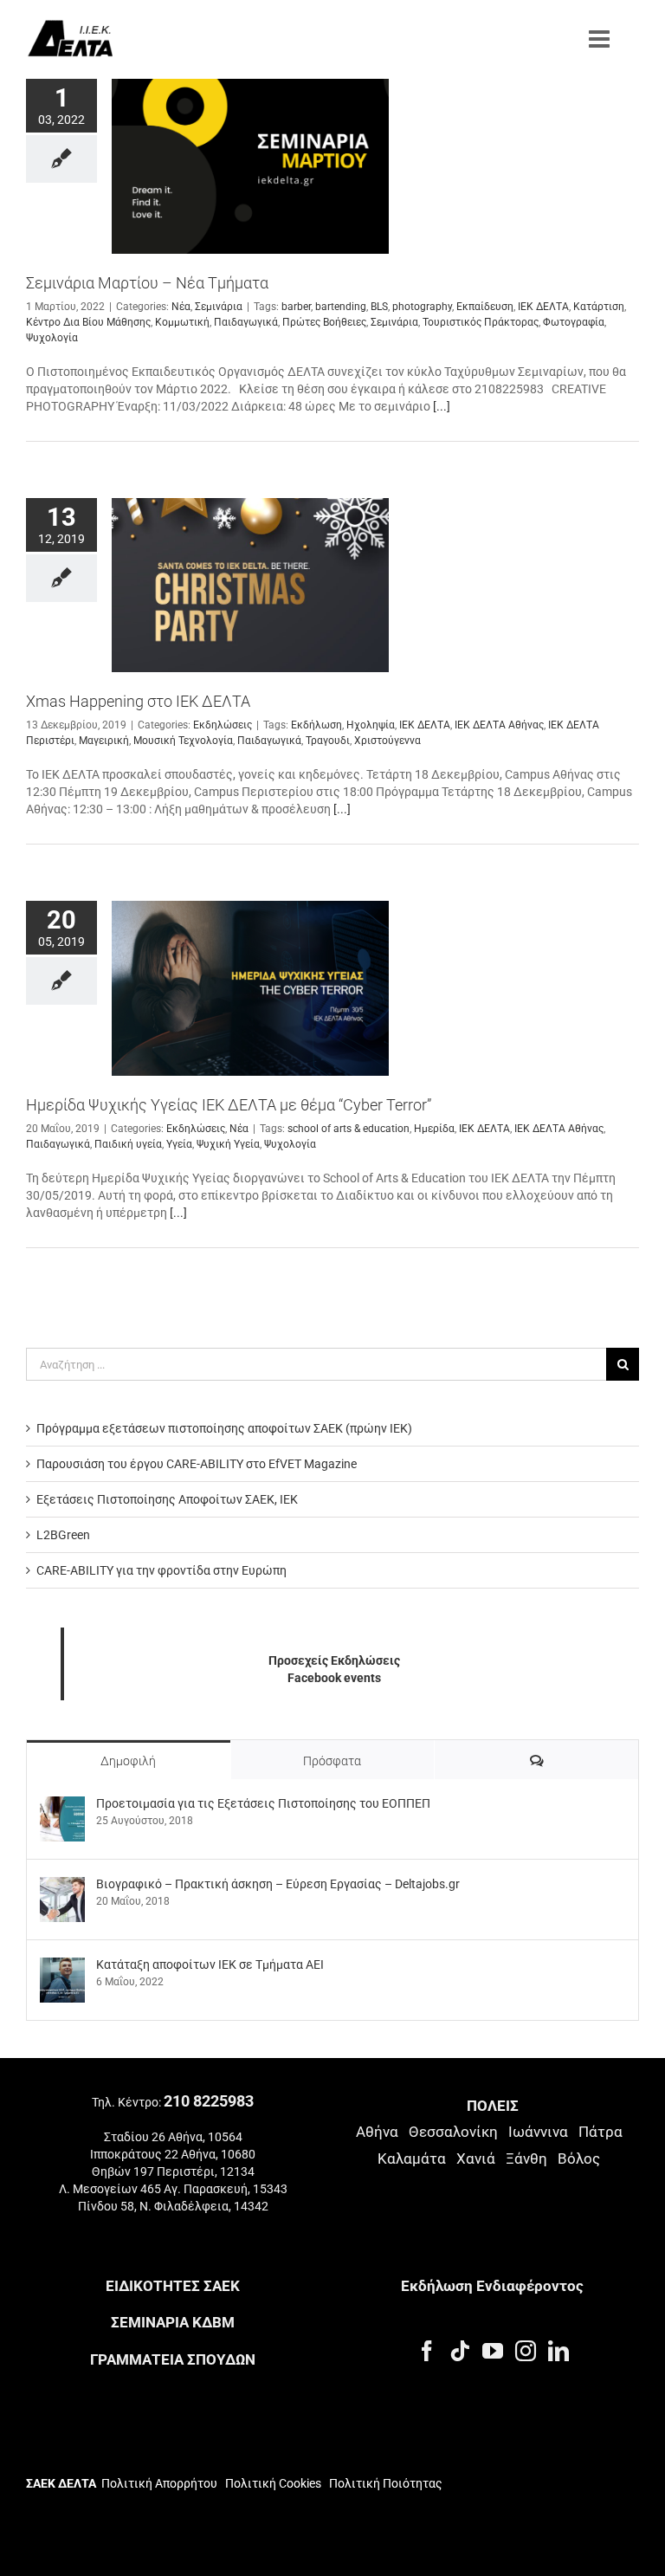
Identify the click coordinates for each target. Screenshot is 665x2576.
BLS (379, 307)
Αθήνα (377, 2132)
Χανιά (476, 2159)
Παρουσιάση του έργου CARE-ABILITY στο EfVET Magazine (197, 1464)
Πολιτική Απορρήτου (159, 2483)
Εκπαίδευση (485, 307)
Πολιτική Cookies (273, 2483)
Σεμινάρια (219, 307)
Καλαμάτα (412, 2159)
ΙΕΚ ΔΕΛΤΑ (543, 307)
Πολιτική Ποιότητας (384, 2483)
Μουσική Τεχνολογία (183, 741)
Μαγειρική (104, 741)
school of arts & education (349, 1129)
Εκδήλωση (316, 725)
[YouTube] (493, 2351)
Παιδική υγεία (128, 1144)
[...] (442, 406)
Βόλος (579, 2159)
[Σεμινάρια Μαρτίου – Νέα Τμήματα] (250, 166)
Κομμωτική (182, 322)
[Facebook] (427, 2351)
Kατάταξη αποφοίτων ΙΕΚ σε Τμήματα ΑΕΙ (210, 1964)
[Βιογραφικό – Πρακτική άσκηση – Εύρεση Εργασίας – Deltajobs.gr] (62, 1886)
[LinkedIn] (558, 2351)
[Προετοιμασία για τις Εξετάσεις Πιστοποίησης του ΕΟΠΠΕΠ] (62, 1805)
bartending (341, 307)
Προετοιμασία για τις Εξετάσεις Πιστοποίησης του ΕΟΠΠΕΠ (263, 1803)
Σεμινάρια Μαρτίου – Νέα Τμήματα (147, 283)
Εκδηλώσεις (223, 725)
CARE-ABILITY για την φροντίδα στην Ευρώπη (161, 1570)
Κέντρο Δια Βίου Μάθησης (88, 322)
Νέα (181, 307)
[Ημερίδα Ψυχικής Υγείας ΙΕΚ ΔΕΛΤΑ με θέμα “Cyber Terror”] (250, 988)
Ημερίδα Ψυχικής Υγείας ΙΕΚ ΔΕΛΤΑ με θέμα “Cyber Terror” (229, 1105)
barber (296, 307)
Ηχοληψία (371, 725)
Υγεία (179, 1144)
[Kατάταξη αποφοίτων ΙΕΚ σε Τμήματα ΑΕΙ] (62, 1966)
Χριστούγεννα (387, 741)
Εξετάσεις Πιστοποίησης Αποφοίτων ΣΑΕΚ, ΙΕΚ (167, 1499)
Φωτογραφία (574, 322)
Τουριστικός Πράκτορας (481, 322)
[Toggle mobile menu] (601, 39)
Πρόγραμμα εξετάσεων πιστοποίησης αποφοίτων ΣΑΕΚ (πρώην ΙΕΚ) (224, 1428)
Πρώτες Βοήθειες (324, 322)
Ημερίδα (434, 1129)
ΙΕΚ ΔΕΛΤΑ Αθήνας (499, 725)
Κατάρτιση (599, 307)
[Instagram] (526, 2351)
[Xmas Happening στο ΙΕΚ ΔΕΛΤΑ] (250, 586)
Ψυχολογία (52, 338)
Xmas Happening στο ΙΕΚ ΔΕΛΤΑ (138, 701)
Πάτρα (600, 2132)
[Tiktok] (460, 2351)
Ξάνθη (526, 2159)
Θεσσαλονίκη (453, 2132)
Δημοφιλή (128, 1761)
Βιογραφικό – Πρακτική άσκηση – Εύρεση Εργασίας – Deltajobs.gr (278, 1884)
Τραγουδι (328, 741)
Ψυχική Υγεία (228, 1144)
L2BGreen (63, 1535)
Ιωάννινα (538, 2132)
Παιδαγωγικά (246, 322)
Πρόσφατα (332, 1761)
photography (422, 307)
